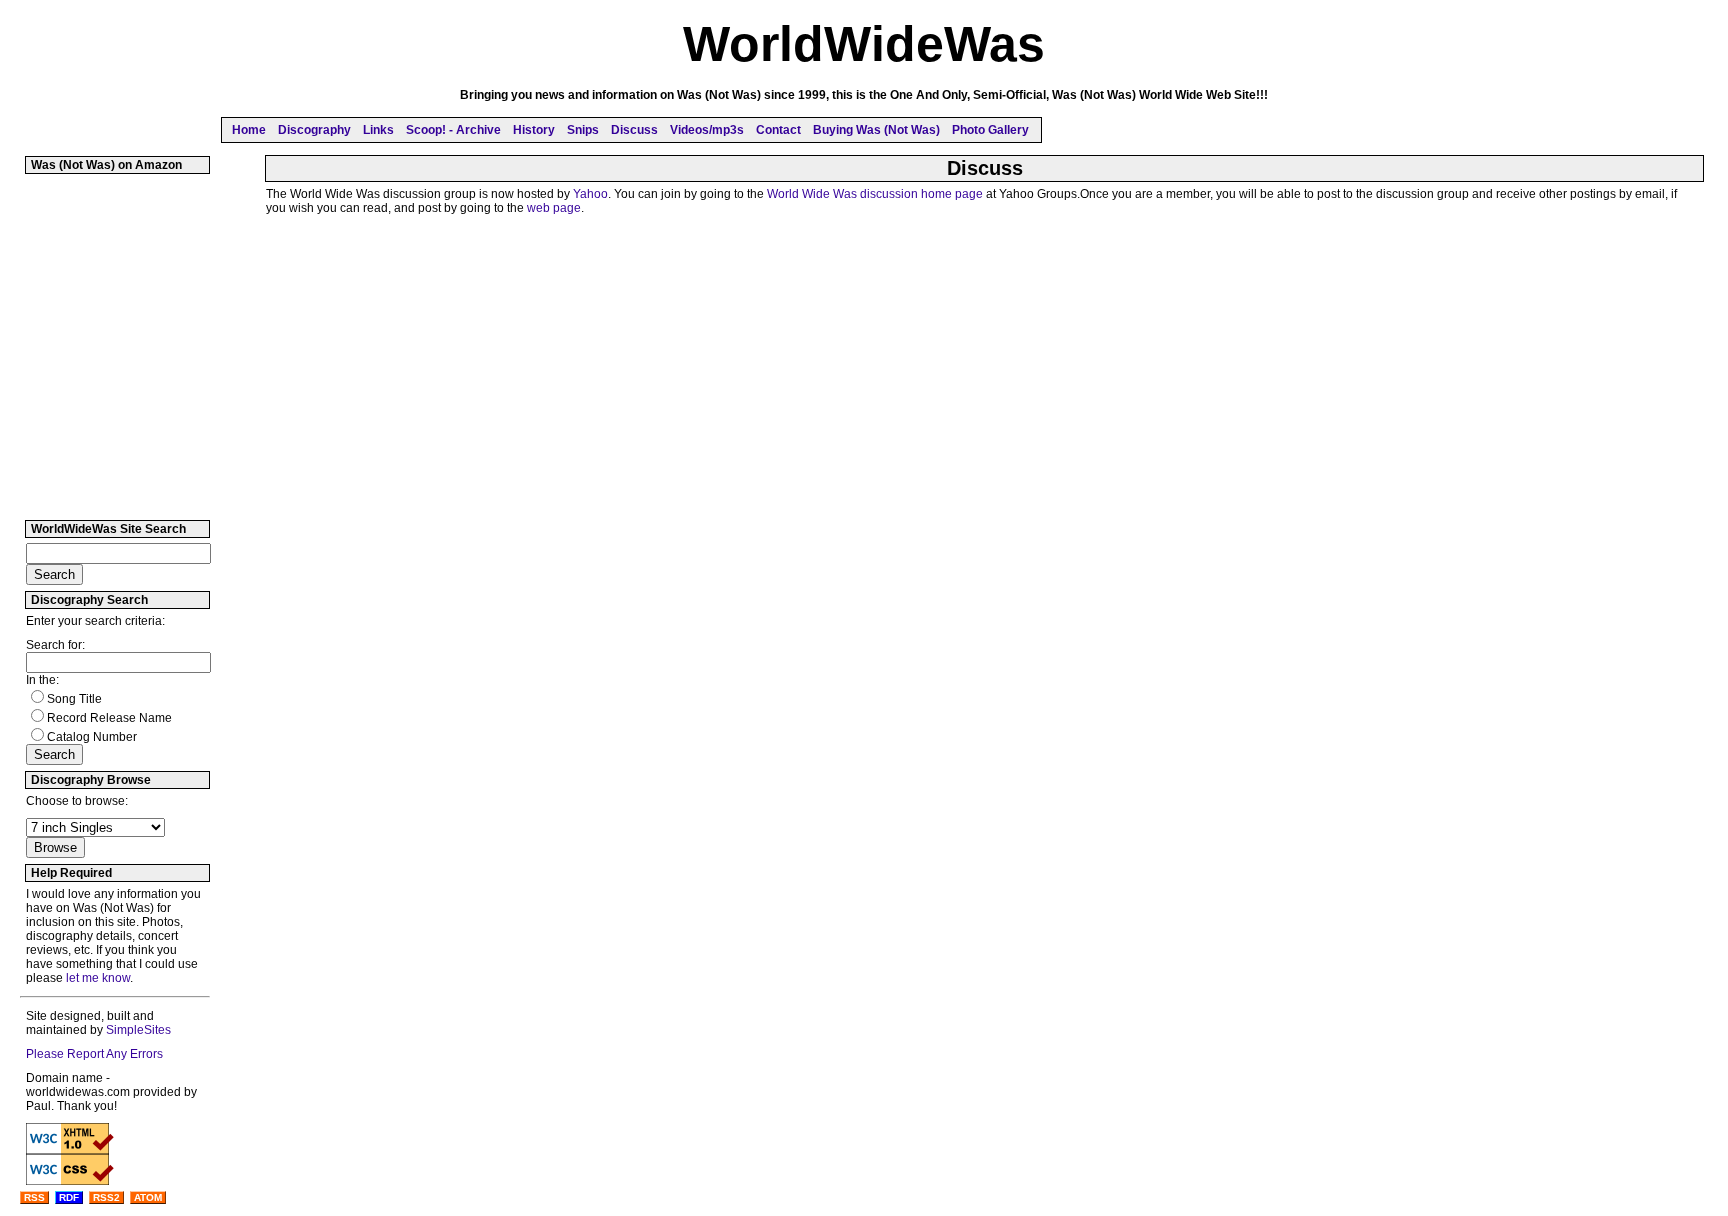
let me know (98, 978)
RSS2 (106, 1197)
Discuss (634, 130)
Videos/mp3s (707, 130)
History (534, 130)
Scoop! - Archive (453, 130)
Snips (583, 130)
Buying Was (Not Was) (876, 130)
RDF (69, 1197)
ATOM (148, 1197)
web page (554, 208)
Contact (778, 130)
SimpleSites (138, 1030)
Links (378, 130)
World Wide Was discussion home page (875, 194)
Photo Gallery (990, 130)
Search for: (55, 645)
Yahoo (590, 194)
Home (249, 130)
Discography (314, 130)
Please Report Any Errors (94, 1054)
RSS (34, 1197)
